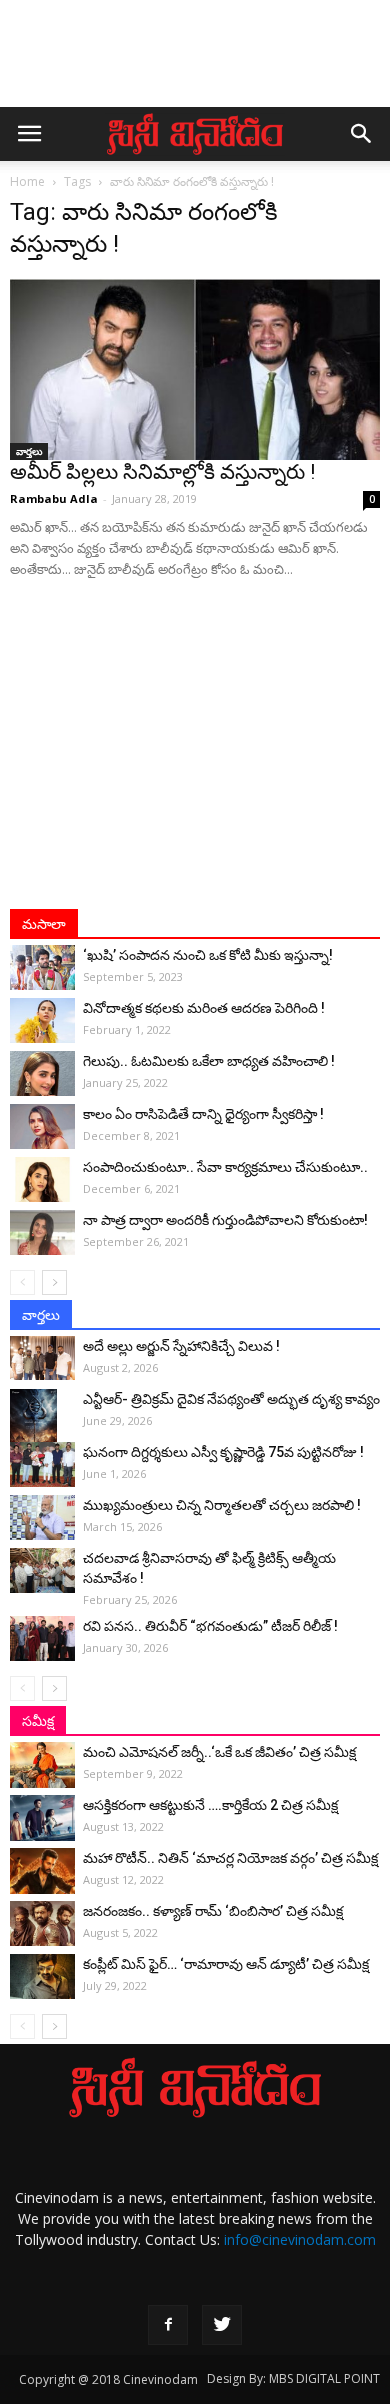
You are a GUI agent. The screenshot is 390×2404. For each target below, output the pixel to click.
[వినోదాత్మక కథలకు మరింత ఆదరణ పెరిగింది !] (42, 1020)
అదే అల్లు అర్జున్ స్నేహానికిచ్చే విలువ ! (181, 1346)
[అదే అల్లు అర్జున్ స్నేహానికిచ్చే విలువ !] (42, 1357)
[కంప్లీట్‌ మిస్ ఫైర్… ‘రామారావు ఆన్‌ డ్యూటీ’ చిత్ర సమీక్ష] (42, 1976)
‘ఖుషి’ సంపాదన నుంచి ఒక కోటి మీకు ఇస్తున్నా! (208, 955)
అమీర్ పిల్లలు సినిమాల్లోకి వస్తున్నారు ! (162, 472)
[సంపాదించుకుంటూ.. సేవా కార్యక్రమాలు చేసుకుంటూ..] (42, 1179)
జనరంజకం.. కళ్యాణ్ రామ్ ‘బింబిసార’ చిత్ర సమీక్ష (213, 1911)
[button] (362, 134)
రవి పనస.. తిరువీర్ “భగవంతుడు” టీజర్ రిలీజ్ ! (210, 1626)
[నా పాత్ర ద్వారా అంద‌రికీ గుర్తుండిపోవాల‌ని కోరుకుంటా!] (42, 1232)
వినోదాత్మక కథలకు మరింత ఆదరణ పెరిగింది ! (204, 1008)
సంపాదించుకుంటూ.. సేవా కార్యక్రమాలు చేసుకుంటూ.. (225, 1167)
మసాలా (44, 924)
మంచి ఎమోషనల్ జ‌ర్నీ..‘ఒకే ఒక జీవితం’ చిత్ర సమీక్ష (219, 1752)
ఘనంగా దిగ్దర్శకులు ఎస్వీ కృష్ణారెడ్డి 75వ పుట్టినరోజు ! (223, 1452)
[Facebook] (168, 2325)
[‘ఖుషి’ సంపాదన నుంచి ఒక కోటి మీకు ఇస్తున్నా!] (42, 967)
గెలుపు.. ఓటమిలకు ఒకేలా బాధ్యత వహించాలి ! (209, 1061)
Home (27, 181)
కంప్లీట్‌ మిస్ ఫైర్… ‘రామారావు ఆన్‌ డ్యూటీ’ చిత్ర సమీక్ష (226, 1964)
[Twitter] (222, 2325)
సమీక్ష (38, 1721)
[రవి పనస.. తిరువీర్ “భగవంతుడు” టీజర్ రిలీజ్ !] (42, 1638)
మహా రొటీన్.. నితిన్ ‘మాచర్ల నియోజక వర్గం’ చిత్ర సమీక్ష (230, 1858)
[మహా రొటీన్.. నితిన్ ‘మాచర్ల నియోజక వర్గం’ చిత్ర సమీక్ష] (42, 1870)
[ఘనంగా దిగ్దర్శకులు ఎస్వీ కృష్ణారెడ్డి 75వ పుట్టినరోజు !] (42, 1464)
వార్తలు (29, 451)
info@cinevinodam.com (300, 2239)
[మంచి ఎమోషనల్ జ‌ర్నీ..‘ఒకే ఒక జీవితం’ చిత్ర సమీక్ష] (42, 1765)
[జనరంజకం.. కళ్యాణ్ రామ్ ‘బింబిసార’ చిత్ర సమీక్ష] (42, 1923)
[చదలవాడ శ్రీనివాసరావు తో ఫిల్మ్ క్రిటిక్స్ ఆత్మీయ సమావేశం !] (42, 1570)
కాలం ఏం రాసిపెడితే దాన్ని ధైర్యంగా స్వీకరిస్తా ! (203, 1114)
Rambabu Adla (54, 498)
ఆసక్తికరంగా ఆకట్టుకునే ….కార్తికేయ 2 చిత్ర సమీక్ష (210, 1805)
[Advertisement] (195, 63)
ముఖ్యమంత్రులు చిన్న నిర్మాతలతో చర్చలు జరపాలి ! (222, 1505)
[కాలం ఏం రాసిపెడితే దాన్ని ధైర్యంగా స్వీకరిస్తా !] (42, 1126)
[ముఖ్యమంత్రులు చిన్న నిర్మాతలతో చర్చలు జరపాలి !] (42, 1517)
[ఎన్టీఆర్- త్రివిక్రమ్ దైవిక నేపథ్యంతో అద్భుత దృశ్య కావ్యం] (42, 1424)
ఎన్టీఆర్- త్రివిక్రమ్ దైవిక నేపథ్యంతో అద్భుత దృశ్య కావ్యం (231, 1399)
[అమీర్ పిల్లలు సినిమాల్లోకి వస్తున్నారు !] (195, 369)
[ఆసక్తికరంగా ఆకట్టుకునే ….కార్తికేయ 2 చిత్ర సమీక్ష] (42, 1818)
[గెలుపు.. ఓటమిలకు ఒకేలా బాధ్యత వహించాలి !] (42, 1073)
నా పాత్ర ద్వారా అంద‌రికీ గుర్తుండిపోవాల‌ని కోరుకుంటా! (225, 1220)
